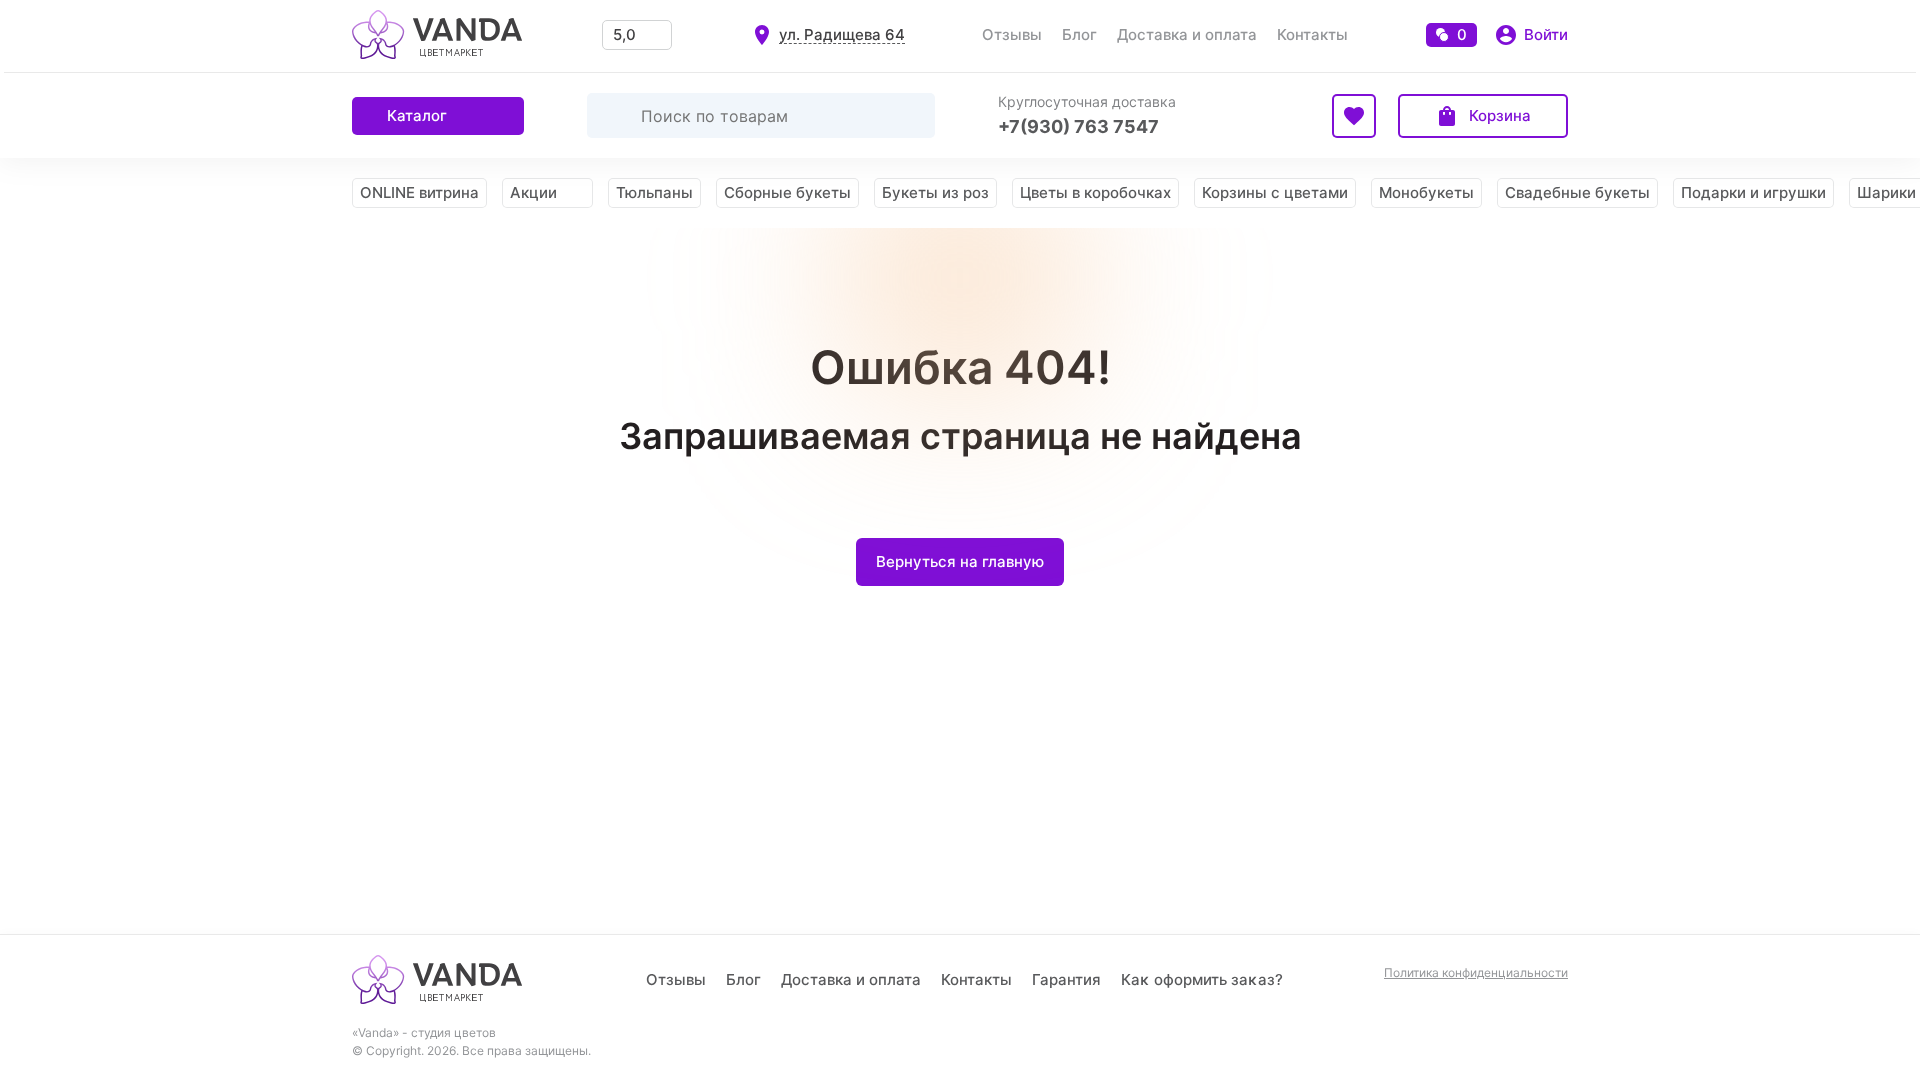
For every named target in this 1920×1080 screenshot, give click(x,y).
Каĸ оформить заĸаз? (1202, 979)
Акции (533, 192)
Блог (1079, 34)
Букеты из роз (935, 192)
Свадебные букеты (1577, 192)
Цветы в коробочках (1095, 192)
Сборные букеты (787, 192)
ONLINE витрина (419, 192)
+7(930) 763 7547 (1078, 126)
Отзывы (1012, 34)
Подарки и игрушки (1753, 192)
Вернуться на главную (960, 561)
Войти (1546, 34)
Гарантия (1066, 979)
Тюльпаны (654, 192)
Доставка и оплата (1187, 34)
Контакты (1312, 34)
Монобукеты (1426, 192)
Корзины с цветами (1275, 192)
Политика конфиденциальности (1476, 973)
